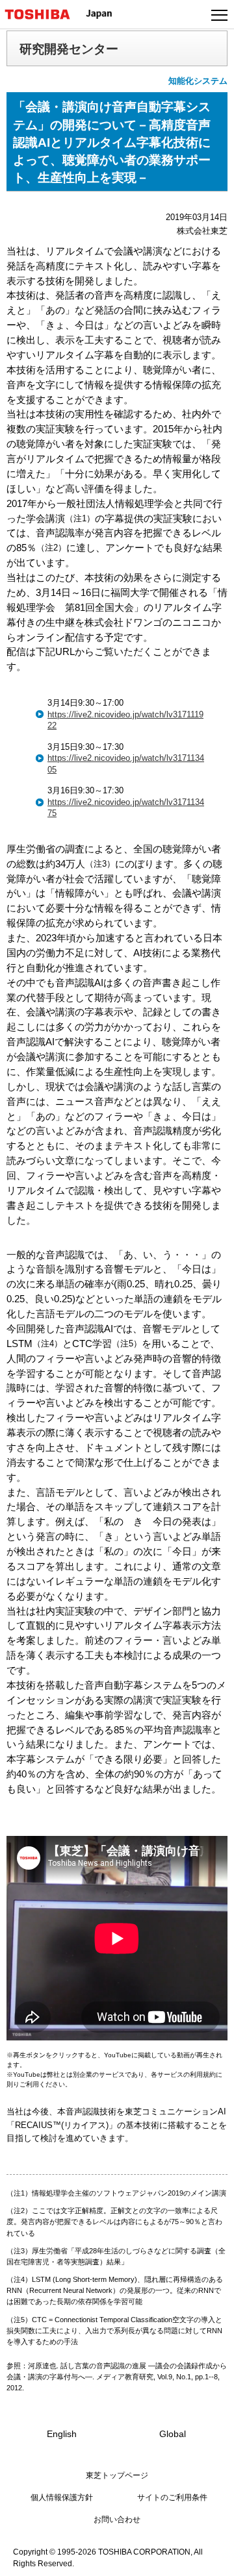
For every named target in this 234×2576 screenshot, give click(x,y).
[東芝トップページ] (43, 14)
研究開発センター (69, 49)
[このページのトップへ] (209, 2558)
